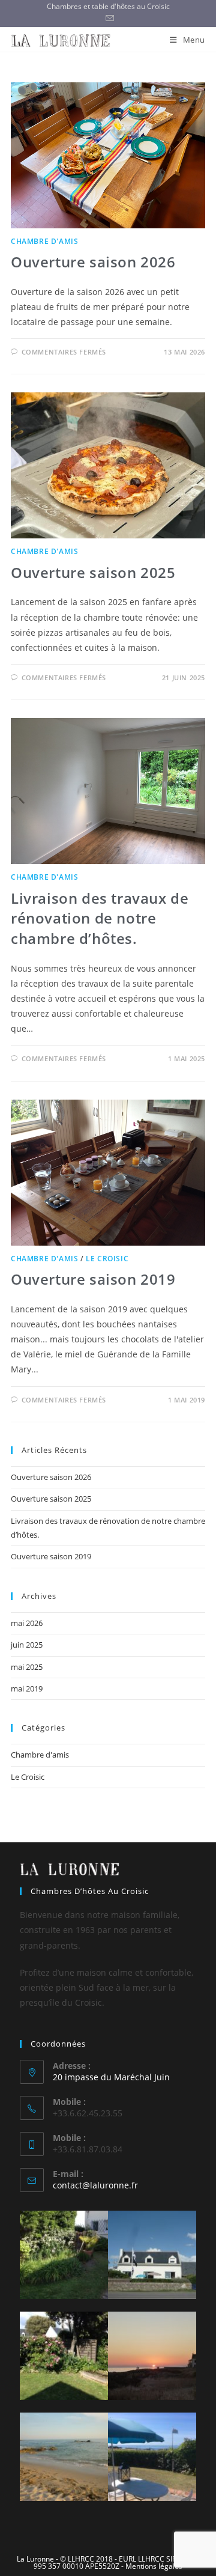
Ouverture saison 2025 (93, 572)
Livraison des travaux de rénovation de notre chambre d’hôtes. (100, 918)
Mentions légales (154, 2566)
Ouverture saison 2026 (93, 262)
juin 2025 (27, 1645)
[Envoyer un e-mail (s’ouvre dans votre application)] (108, 19)
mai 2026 (27, 1623)
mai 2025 (27, 1667)
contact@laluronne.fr (95, 2185)
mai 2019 (27, 1688)
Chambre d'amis (44, 241)
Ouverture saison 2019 (93, 1279)
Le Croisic (107, 1259)
